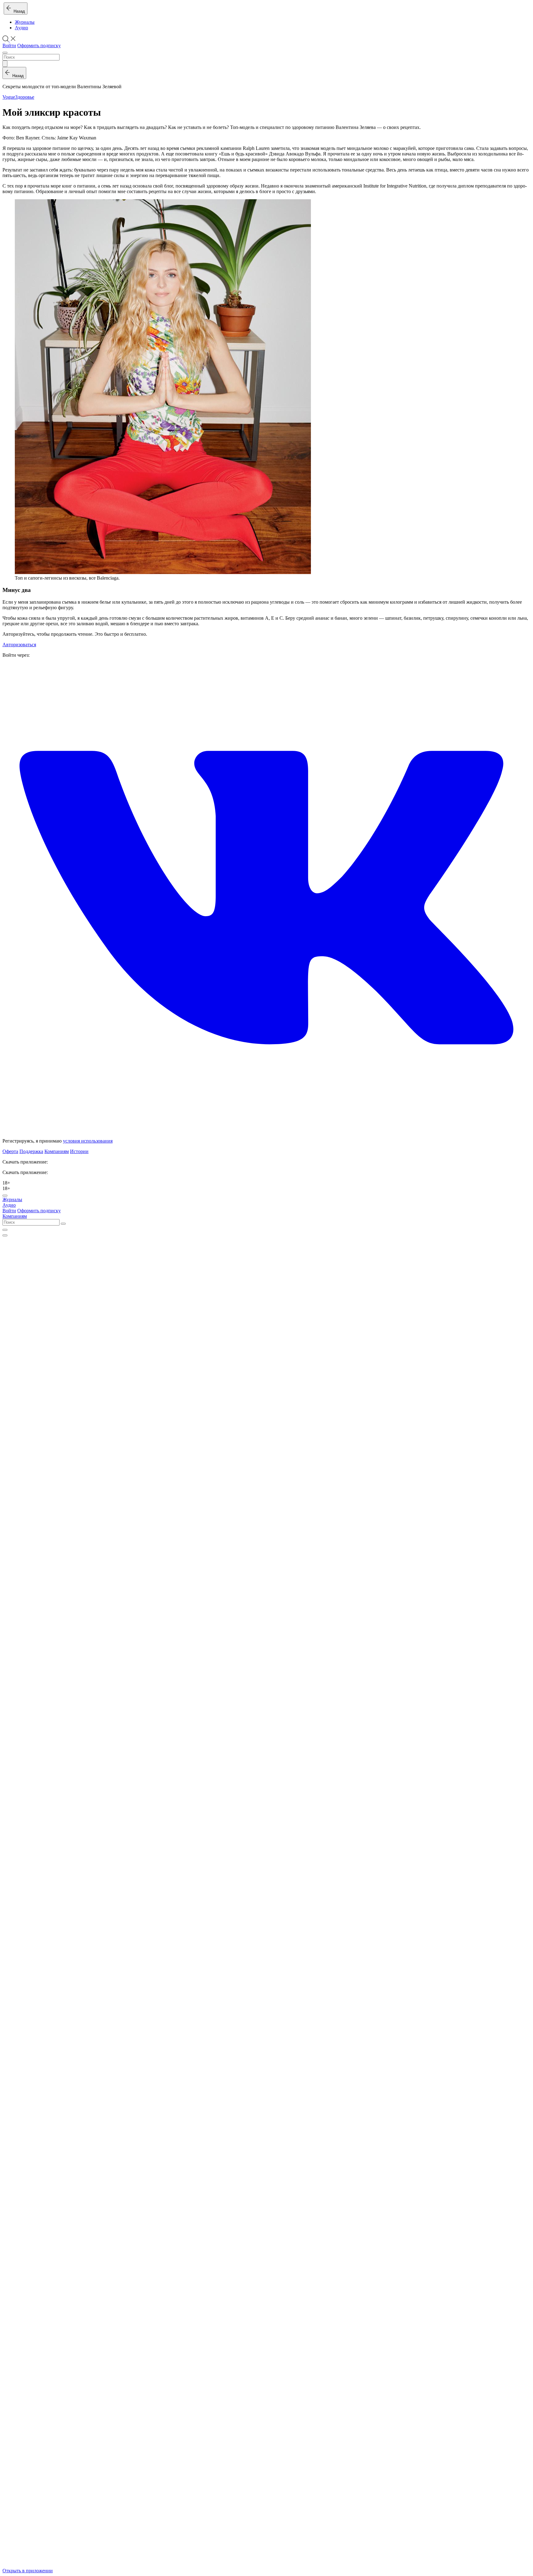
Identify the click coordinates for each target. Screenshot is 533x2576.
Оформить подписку (39, 45)
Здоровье (25, 97)
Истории (79, 1151)
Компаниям (57, 1151)
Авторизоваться (19, 645)
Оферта (10, 1151)
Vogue (9, 97)
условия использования (88, 1141)
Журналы (25, 22)
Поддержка (31, 1151)
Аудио (21, 28)
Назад (18, 11)
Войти (9, 45)
